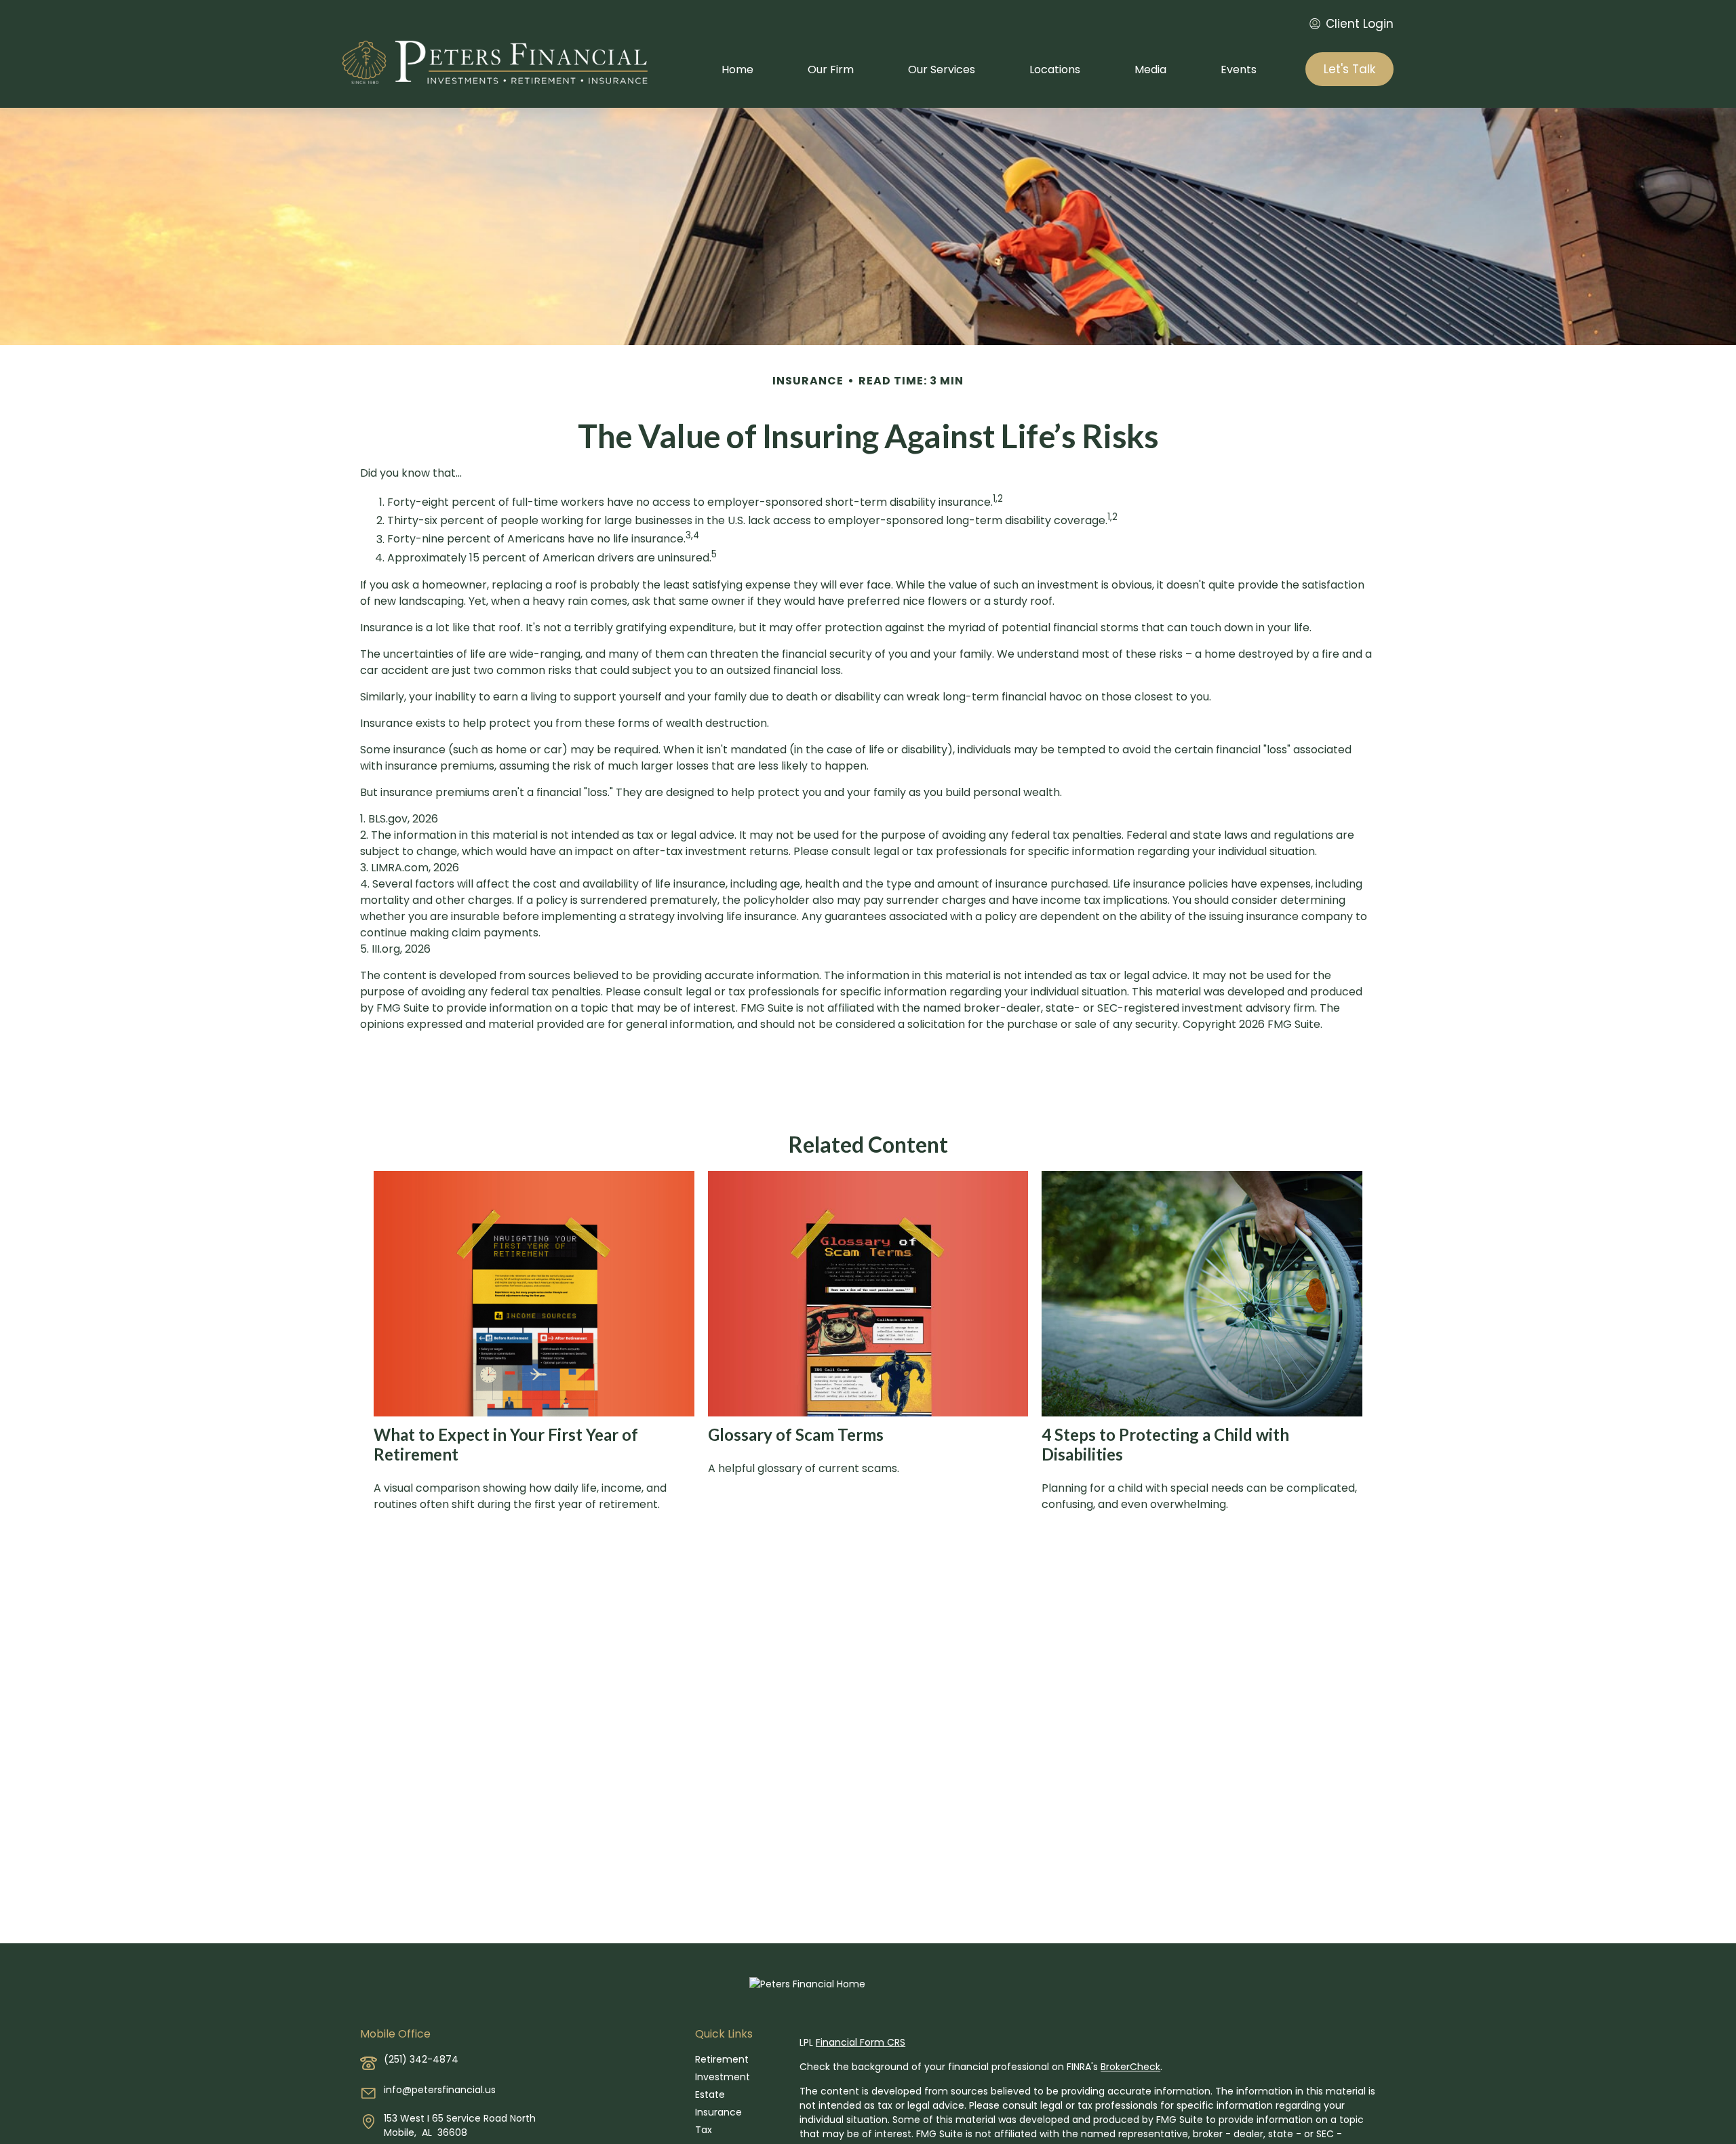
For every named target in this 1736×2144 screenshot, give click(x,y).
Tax (704, 2130)
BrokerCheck (1130, 2067)
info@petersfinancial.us (440, 2090)
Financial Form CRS (861, 2042)
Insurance (718, 2112)
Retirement (722, 2059)
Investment (723, 2077)
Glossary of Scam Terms (796, 1434)
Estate (710, 2095)
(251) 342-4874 (421, 2059)
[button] (737, 69)
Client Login (1360, 24)
